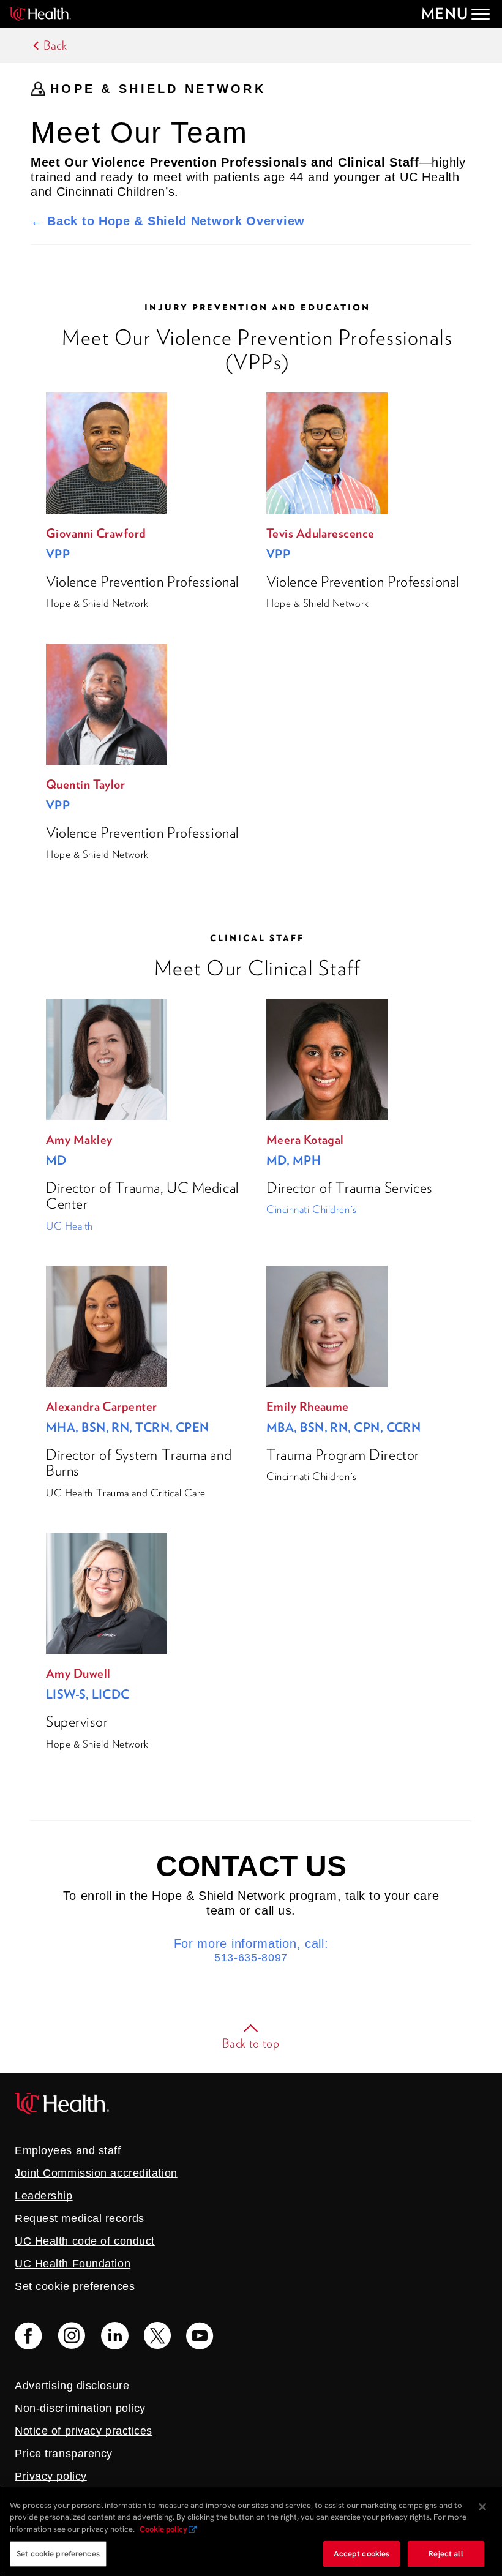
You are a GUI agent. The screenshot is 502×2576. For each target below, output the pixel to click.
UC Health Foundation (73, 2264)
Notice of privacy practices (84, 2431)
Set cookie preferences (58, 2554)
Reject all (446, 2554)
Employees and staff (68, 2150)
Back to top (251, 2043)
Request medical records (80, 2218)
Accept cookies (362, 2554)
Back (55, 45)
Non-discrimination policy (80, 2408)
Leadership (44, 2196)
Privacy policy (51, 2476)
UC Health (69, 1226)
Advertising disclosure (72, 2386)
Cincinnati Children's (312, 1209)
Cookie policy (163, 2529)
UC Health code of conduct (85, 2241)
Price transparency (64, 2454)
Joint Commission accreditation (96, 2173)
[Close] (482, 2507)
